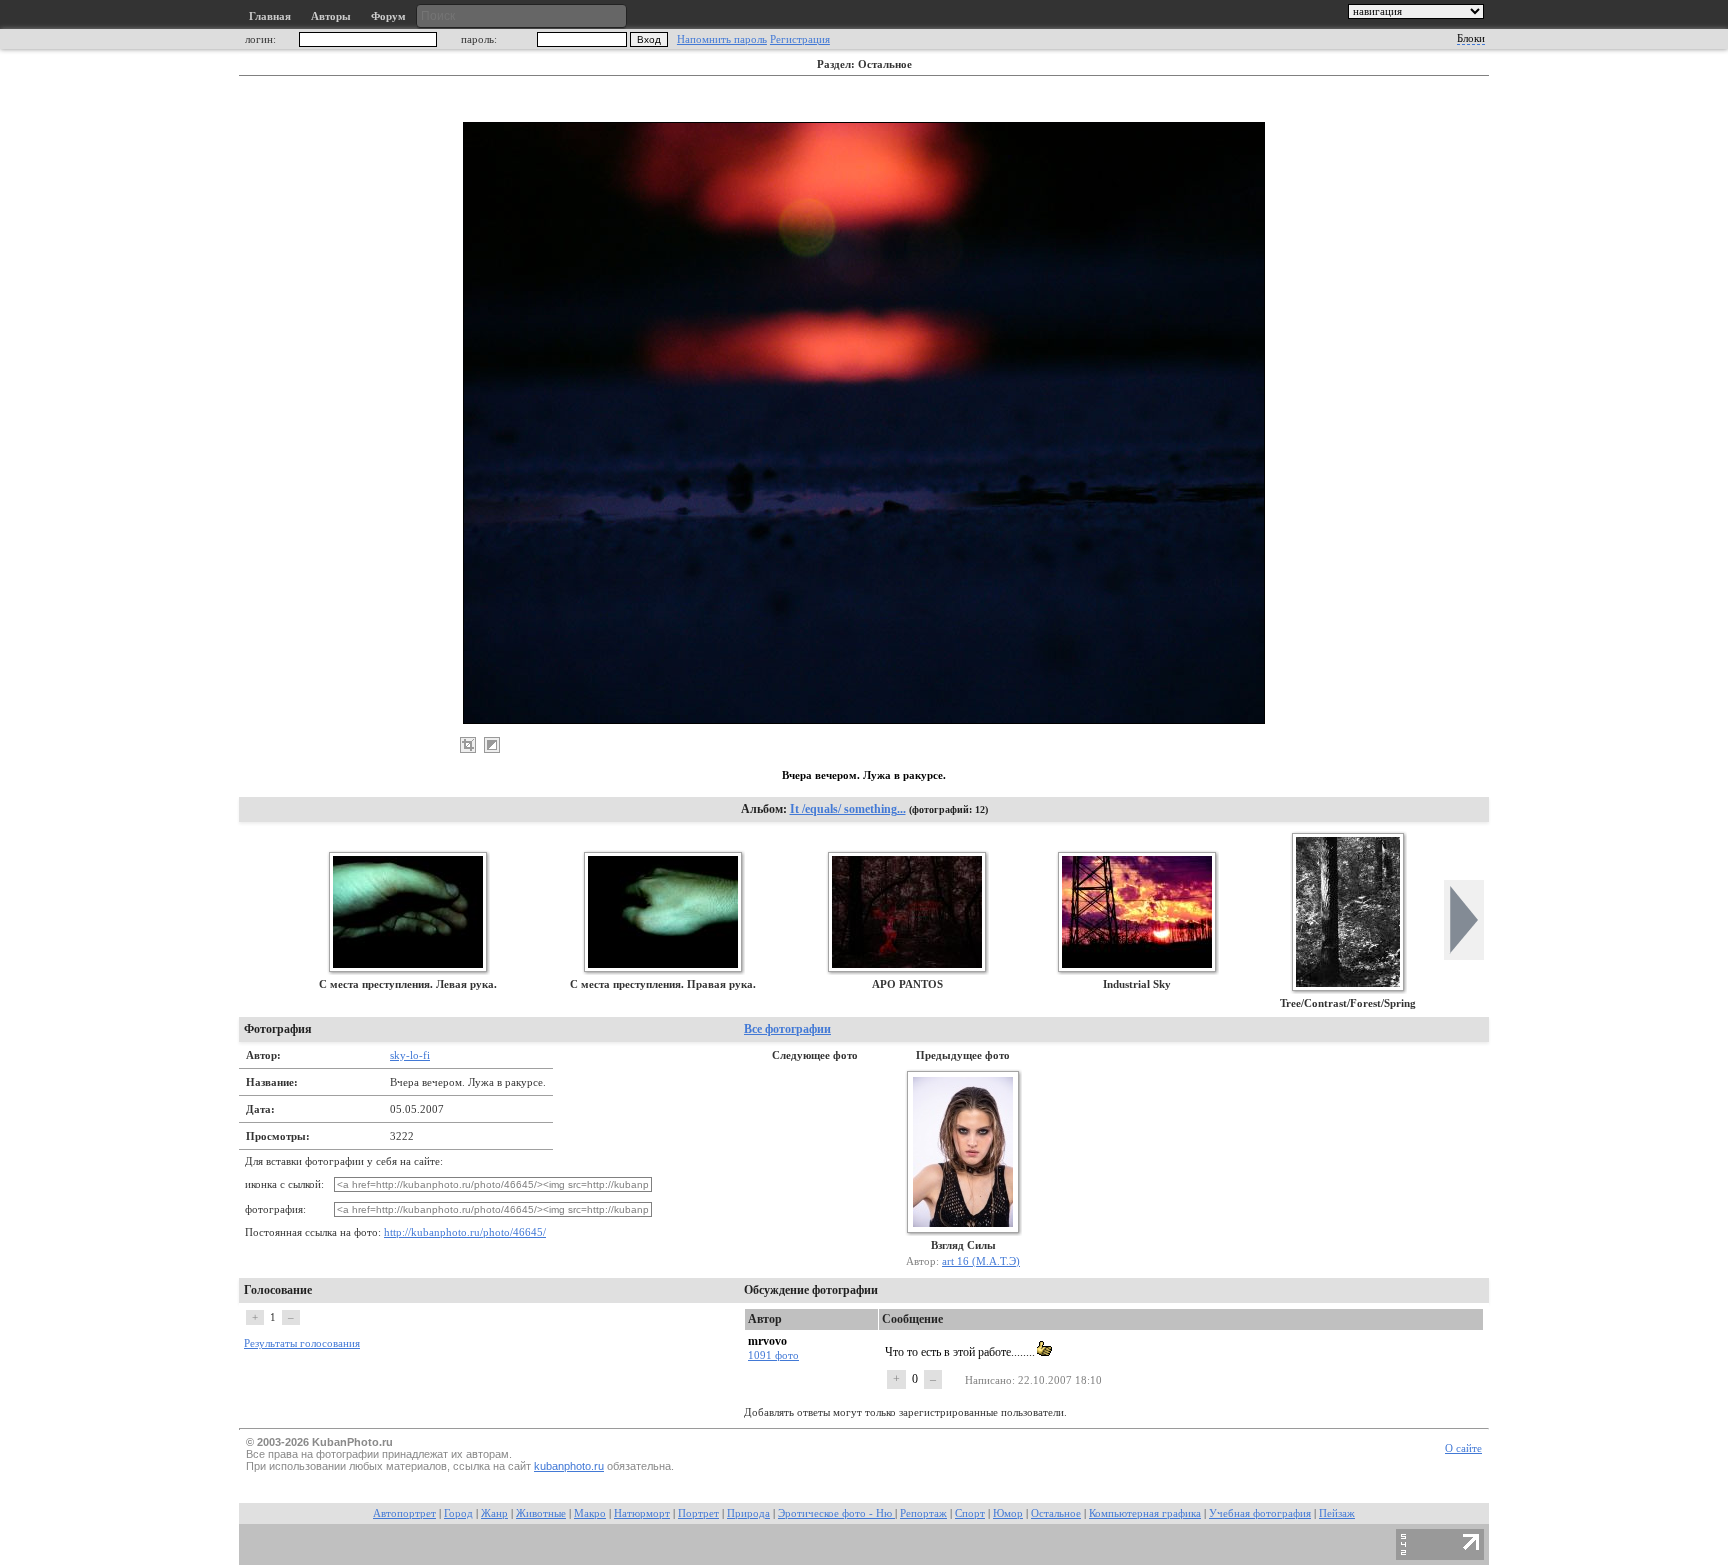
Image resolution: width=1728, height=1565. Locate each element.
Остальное (1056, 1513)
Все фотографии (787, 1029)
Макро (590, 1513)
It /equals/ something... (848, 809)
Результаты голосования (302, 1343)
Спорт (970, 1513)
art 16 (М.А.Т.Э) (981, 1261)
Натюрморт (642, 1513)
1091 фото (773, 1355)
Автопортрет (404, 1513)
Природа (748, 1513)
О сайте (1463, 1448)
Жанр (494, 1513)
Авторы (331, 16)
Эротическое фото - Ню (836, 1513)
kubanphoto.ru (569, 1466)
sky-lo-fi (410, 1055)
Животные (541, 1513)
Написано (988, 1380)
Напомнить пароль (722, 39)
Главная (270, 16)
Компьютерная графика (1145, 1513)
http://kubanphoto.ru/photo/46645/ (465, 1232)
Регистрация (800, 39)
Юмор (1008, 1513)
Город (458, 1513)
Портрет (698, 1513)
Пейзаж (1337, 1513)
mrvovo (767, 1341)
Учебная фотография (1260, 1513)
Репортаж (923, 1513)
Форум (388, 16)
